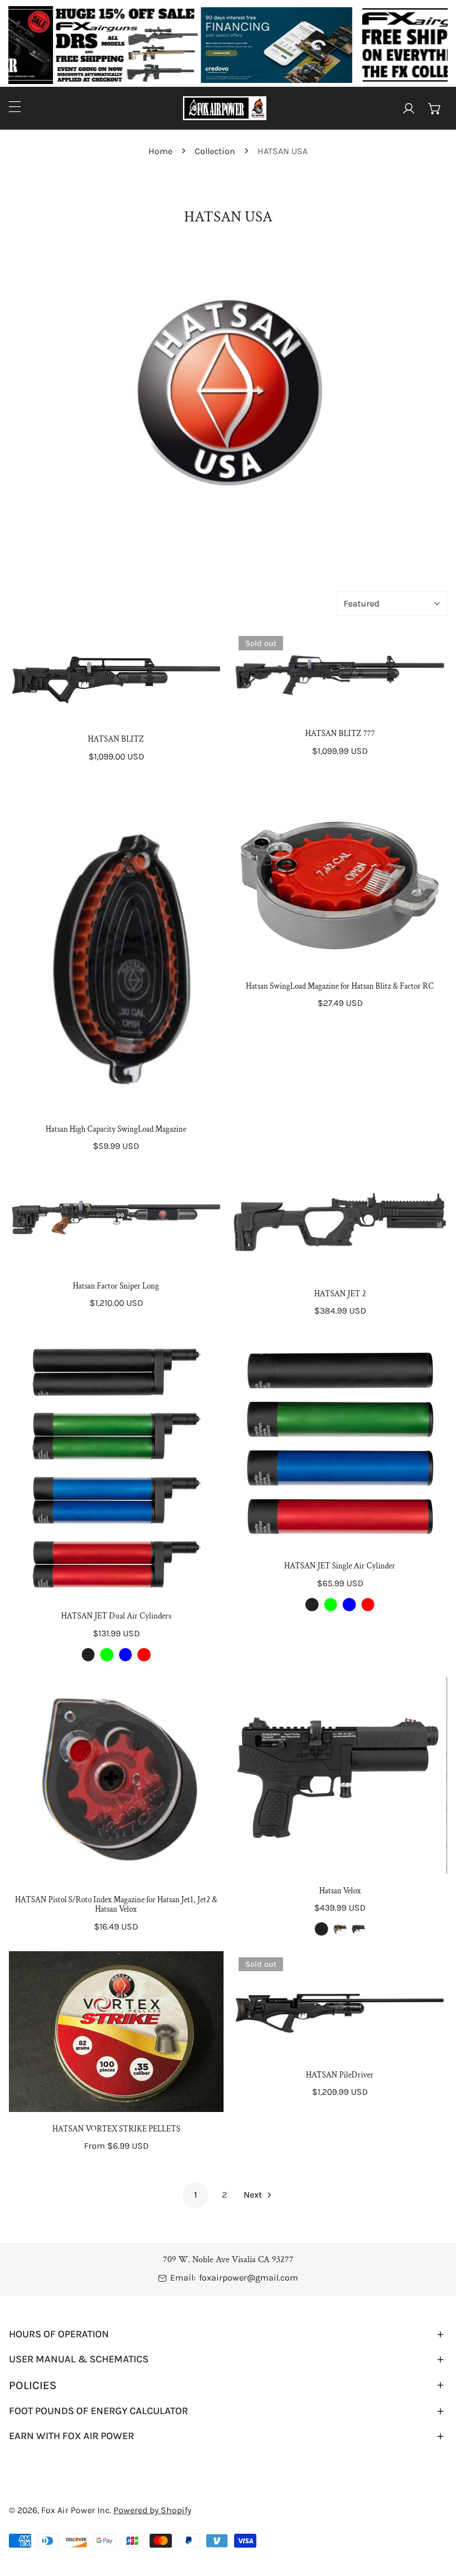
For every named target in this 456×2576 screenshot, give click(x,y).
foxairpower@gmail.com (249, 2278)
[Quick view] (201, 709)
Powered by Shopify (152, 2510)
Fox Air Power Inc (75, 2510)
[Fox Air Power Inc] (225, 108)
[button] (435, 108)
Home (160, 151)
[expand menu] (15, 107)
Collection (215, 151)
